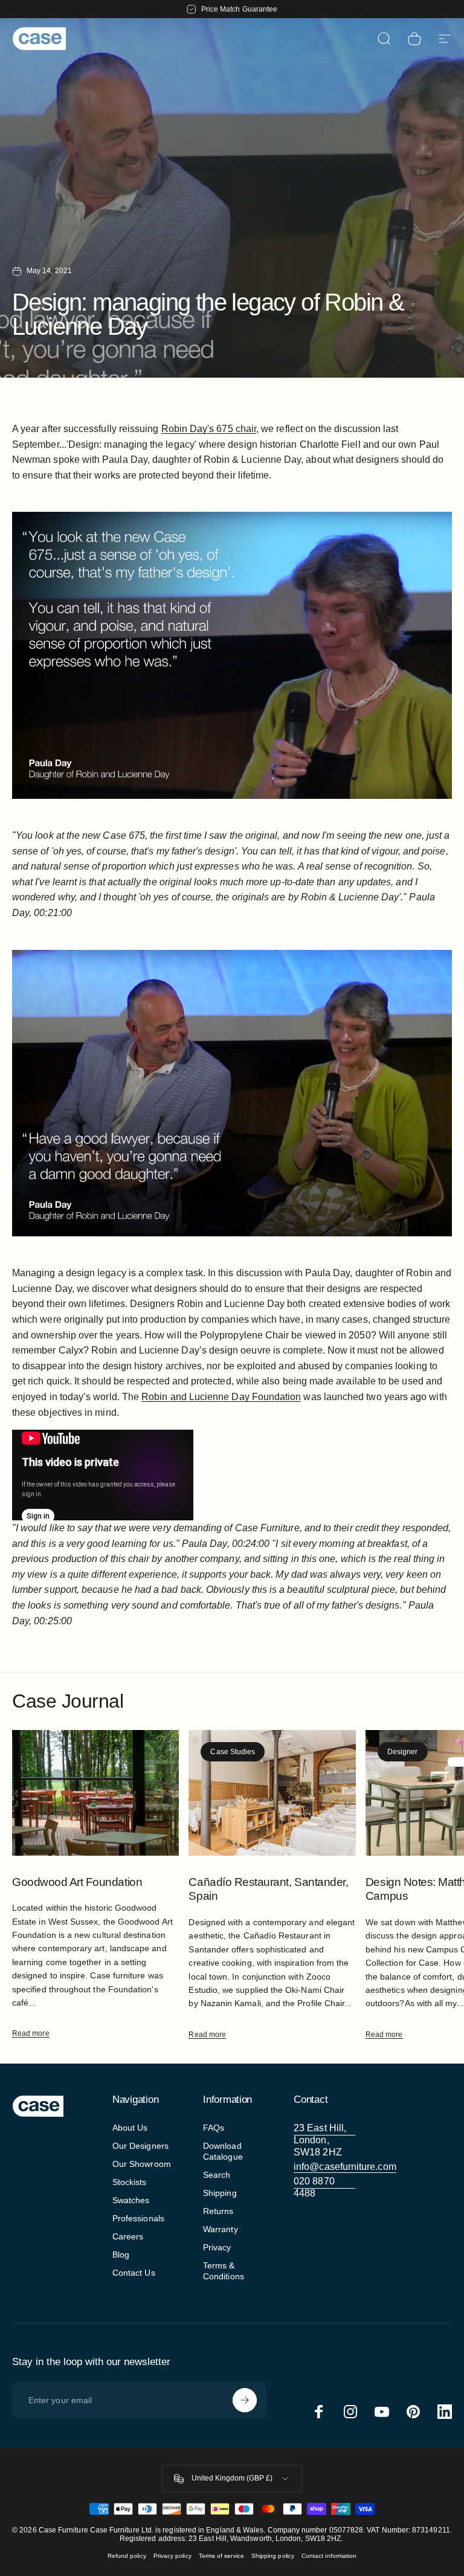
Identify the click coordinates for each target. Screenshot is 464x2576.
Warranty (221, 2229)
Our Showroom (142, 2164)
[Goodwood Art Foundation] (95, 1793)
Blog (121, 2255)
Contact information (329, 2556)
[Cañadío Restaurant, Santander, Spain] (272, 1793)
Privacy (217, 2247)
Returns (218, 2211)
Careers (128, 2236)
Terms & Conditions (224, 2271)
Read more (31, 2033)
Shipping (220, 2193)
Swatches (131, 2200)
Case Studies (233, 1752)
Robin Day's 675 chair (209, 429)
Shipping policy (273, 2556)
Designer (403, 1752)
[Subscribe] (245, 2400)
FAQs (214, 2128)
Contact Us (134, 2273)
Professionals (138, 2218)
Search (217, 2175)
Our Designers (140, 2146)
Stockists (130, 2182)
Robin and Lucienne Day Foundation (221, 1397)
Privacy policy (172, 2556)
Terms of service (221, 2556)
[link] (324, 2140)
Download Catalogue (223, 2151)
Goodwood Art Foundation (77, 1882)
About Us (130, 2128)
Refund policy (127, 2556)
